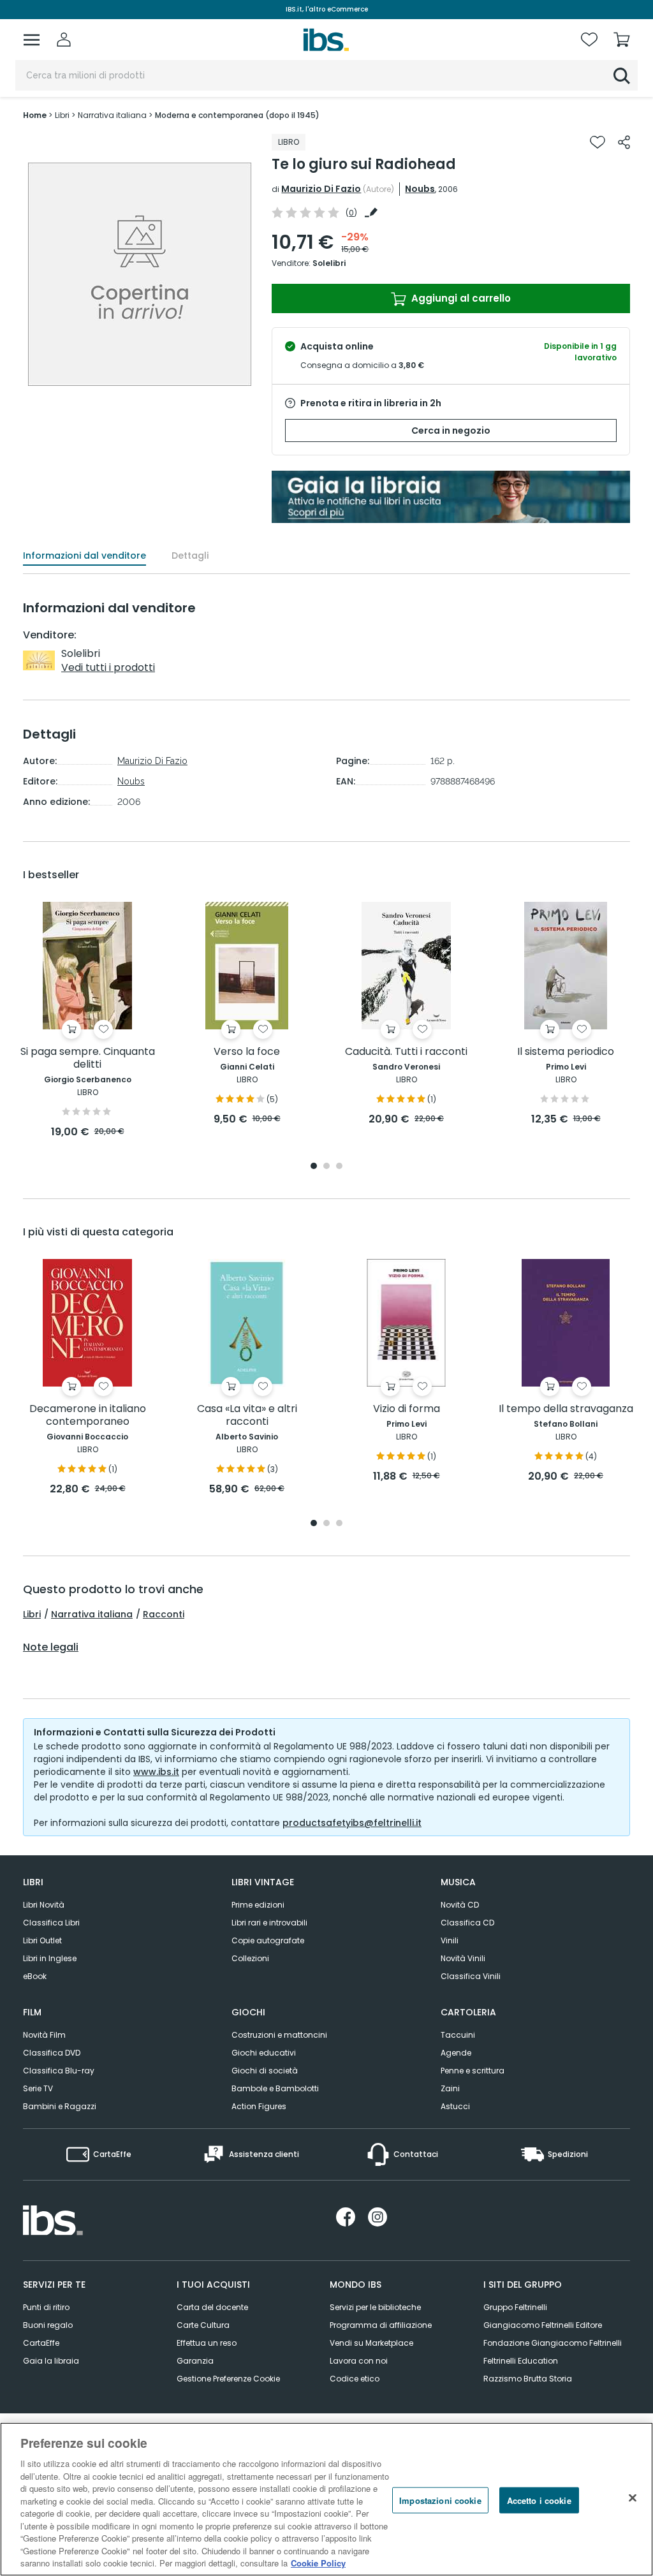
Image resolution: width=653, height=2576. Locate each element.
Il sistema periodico (566, 1052)
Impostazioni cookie (440, 2500)
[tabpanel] (87, 1021)
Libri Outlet (42, 1940)
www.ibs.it (156, 1772)
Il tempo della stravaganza (566, 1409)
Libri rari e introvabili (269, 1923)
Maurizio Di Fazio (321, 189)
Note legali (51, 1647)
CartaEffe (41, 2343)
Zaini (450, 2088)
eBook (35, 1976)
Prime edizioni (258, 1905)
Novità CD (460, 1905)
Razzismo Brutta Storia (528, 2379)
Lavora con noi (359, 2361)
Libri (32, 1614)
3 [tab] (339, 1167)
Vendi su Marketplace (371, 2343)
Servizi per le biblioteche (375, 2307)
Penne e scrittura (473, 2071)
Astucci (455, 2106)
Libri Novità (44, 1905)
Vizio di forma (407, 1409)
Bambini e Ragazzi (60, 2106)
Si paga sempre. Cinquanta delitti (88, 1058)
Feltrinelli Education (521, 2361)
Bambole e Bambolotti (275, 2088)
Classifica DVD (52, 2053)
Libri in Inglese (50, 1958)
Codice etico (355, 2379)
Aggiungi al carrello (460, 298)
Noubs (420, 189)
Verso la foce (247, 1052)
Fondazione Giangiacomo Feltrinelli (553, 2343)
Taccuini (458, 2035)
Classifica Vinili (471, 1976)
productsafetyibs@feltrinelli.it (352, 1823)
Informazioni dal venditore (84, 556)
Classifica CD (467, 1923)
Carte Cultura (203, 2325)
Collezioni (250, 1958)
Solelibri (329, 263)
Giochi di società (265, 2071)
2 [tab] (326, 1167)
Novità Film (44, 2035)
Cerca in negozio (451, 431)
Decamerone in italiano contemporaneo (88, 1416)
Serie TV (38, 2088)
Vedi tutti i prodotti (108, 667)
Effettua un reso (207, 2343)
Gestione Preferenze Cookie (228, 2379)
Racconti (164, 1614)
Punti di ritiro (46, 2307)
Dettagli (190, 556)
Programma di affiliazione (381, 2325)
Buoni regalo (48, 2325)
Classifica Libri (51, 1923)
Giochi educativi (264, 2053)
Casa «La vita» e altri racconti (247, 1416)
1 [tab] (314, 1167)
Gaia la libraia (51, 2361)
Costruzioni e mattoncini (279, 2035)
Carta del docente (212, 2307)
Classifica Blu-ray (59, 2071)
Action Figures (259, 2106)
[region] (326, 2499)
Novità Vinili (463, 1958)
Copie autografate (268, 1940)
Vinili (450, 1940)
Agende (456, 2053)
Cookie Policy (318, 2563)
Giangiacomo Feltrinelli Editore (543, 2325)
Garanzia (195, 2361)
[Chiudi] (633, 2498)
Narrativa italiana (92, 1614)
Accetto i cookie (539, 2500)
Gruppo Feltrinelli (515, 2307)
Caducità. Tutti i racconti (406, 1052)
